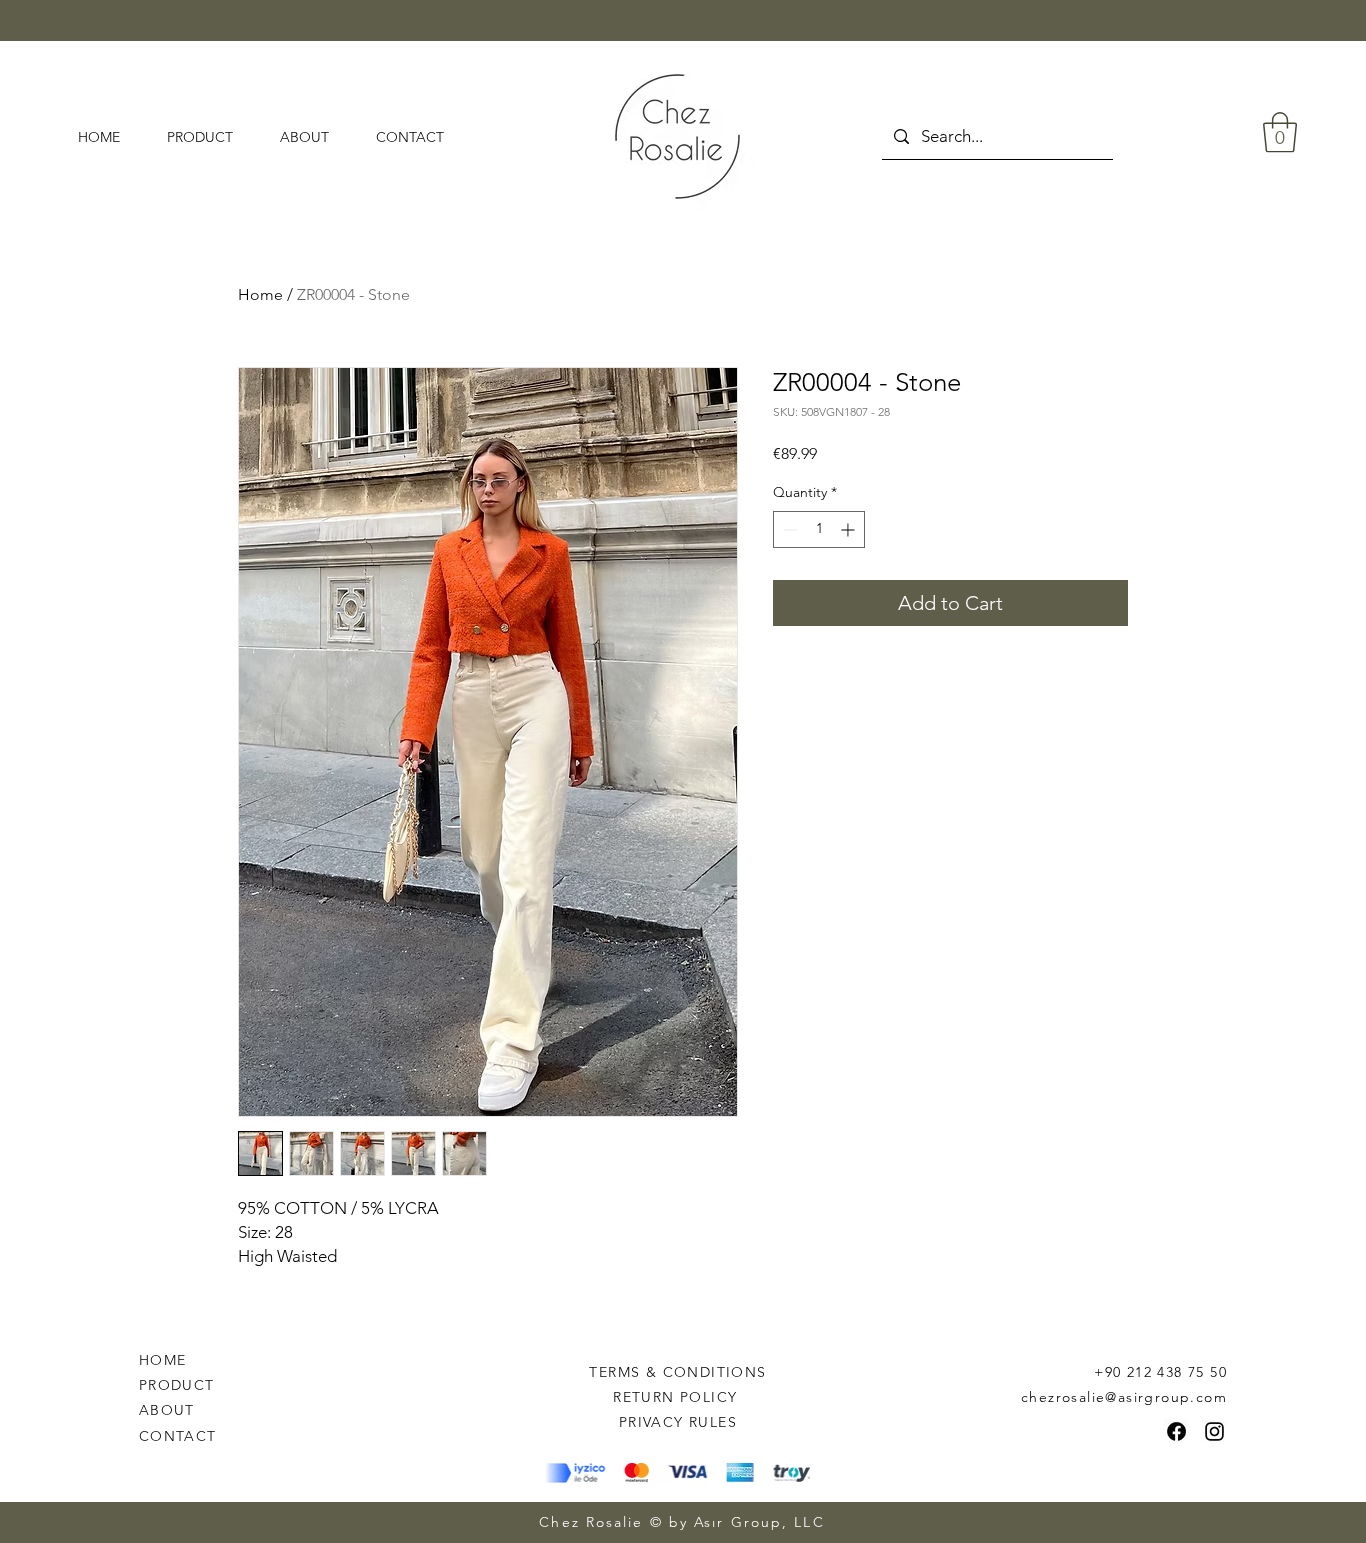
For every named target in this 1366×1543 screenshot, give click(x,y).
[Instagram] (1214, 1431)
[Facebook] (1176, 1431)
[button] (1280, 132)
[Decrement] (788, 529)
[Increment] (849, 529)
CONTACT (178, 1436)
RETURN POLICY (678, 1397)
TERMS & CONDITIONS (677, 1372)
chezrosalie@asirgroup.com (1124, 1397)
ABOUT (167, 1410)
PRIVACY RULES (678, 1422)
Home (260, 294)
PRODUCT (177, 1385)
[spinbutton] (819, 529)
